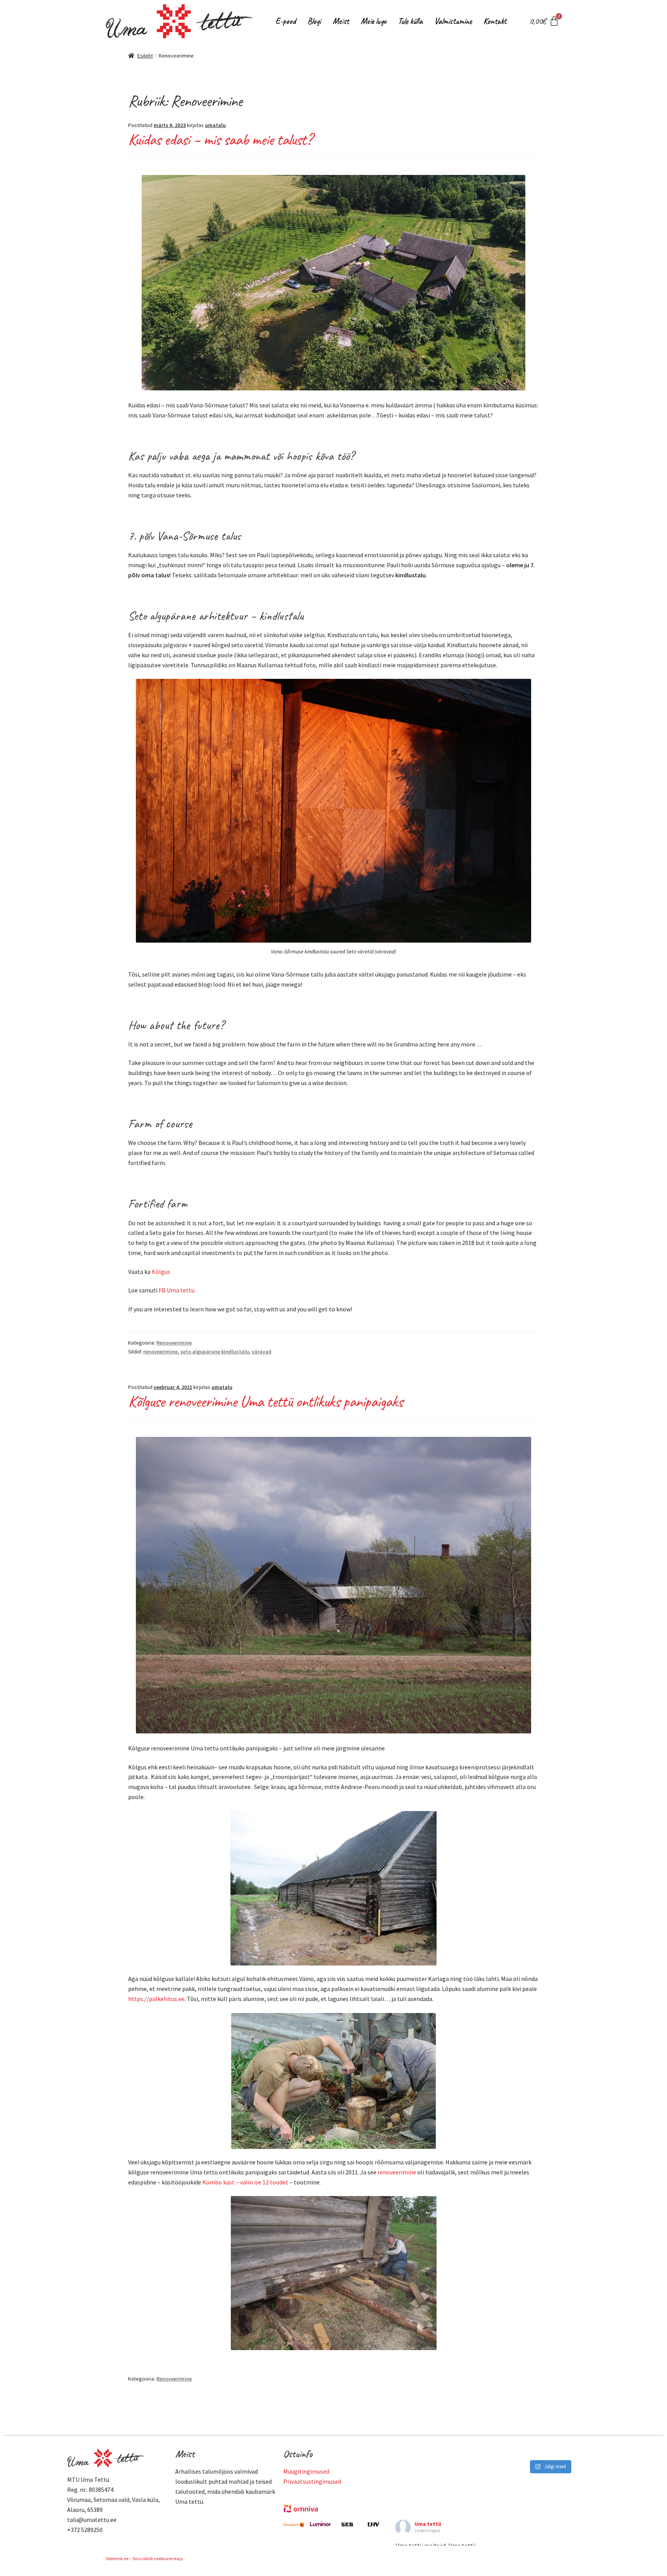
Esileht (145, 56)
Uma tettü (428, 2524)
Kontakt (495, 21)
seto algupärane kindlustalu (215, 1352)
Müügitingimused (306, 2471)
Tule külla (410, 21)
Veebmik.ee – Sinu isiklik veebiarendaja (144, 2558)
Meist (341, 21)
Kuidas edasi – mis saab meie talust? (220, 140)
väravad (262, 1352)
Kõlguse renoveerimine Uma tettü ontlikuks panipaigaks (265, 1402)
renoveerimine (160, 1352)
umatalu (215, 125)
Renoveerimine (174, 1343)
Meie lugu (373, 21)
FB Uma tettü (177, 1290)
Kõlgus (161, 1272)
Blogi (314, 21)
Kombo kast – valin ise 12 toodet (245, 2182)
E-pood (286, 21)
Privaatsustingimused (312, 2481)
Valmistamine (453, 21)
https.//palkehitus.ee (156, 1999)
